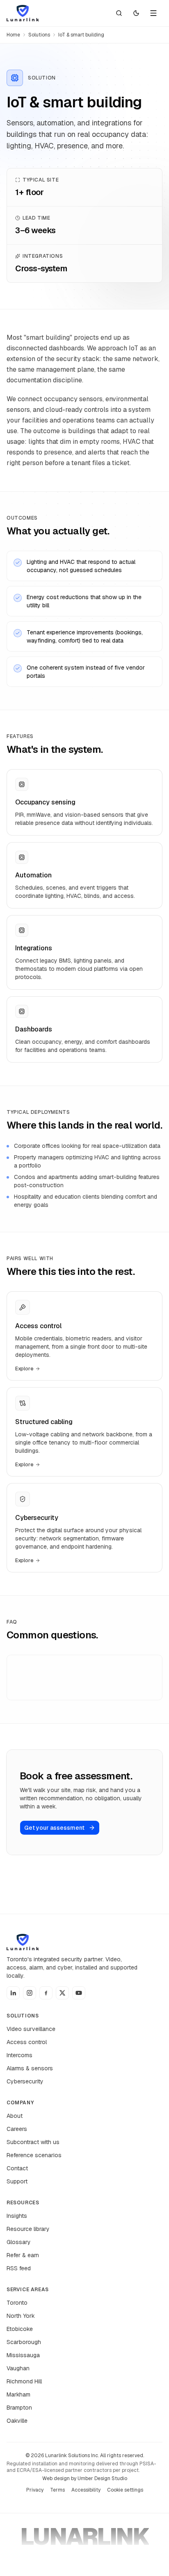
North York (21, 2316)
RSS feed (19, 2268)
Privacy (35, 2490)
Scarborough (24, 2342)
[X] (62, 1993)
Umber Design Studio (102, 2478)
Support (17, 2181)
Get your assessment (54, 1828)
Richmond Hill (24, 2381)
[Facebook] (46, 1993)
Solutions (39, 35)
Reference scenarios (34, 2155)
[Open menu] (153, 13)
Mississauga (23, 2355)
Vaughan (18, 2368)
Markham (18, 2394)
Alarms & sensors (30, 2068)
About (15, 2116)
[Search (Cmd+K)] (119, 13)
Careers (17, 2129)
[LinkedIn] (13, 1993)
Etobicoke (20, 2329)
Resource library (28, 2229)
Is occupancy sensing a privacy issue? (69, 1670)
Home (13, 35)
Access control (27, 2042)
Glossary (19, 2242)
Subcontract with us (33, 2142)
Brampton (19, 2408)
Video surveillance (31, 2029)
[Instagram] (30, 1993)
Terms (57, 2490)
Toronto (17, 2303)
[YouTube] (79, 1993)
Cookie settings (125, 2490)
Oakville (17, 2421)
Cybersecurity (25, 2081)
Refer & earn (23, 2255)
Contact (17, 2168)
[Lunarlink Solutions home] (23, 13)
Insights (17, 2216)
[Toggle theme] (136, 13)
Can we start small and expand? (60, 1693)
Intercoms (19, 2055)
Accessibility (86, 2490)
